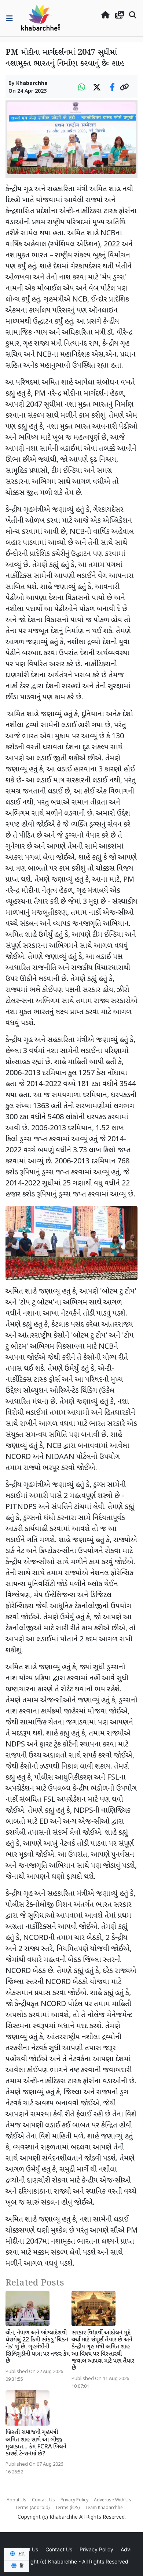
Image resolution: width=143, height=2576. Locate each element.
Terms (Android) (32, 2508)
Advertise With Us (113, 2500)
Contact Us (43, 2500)
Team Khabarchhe (104, 2508)
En (21, 2554)
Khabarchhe (32, 84)
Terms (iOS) (67, 2508)
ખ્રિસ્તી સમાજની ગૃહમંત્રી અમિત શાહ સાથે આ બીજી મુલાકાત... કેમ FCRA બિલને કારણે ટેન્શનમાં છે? (36, 2443)
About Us (16, 2500)
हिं (21, 2566)
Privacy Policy (74, 2500)
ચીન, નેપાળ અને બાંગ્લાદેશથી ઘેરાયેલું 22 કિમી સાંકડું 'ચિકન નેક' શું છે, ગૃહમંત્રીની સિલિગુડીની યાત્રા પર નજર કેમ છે (38, 2347)
